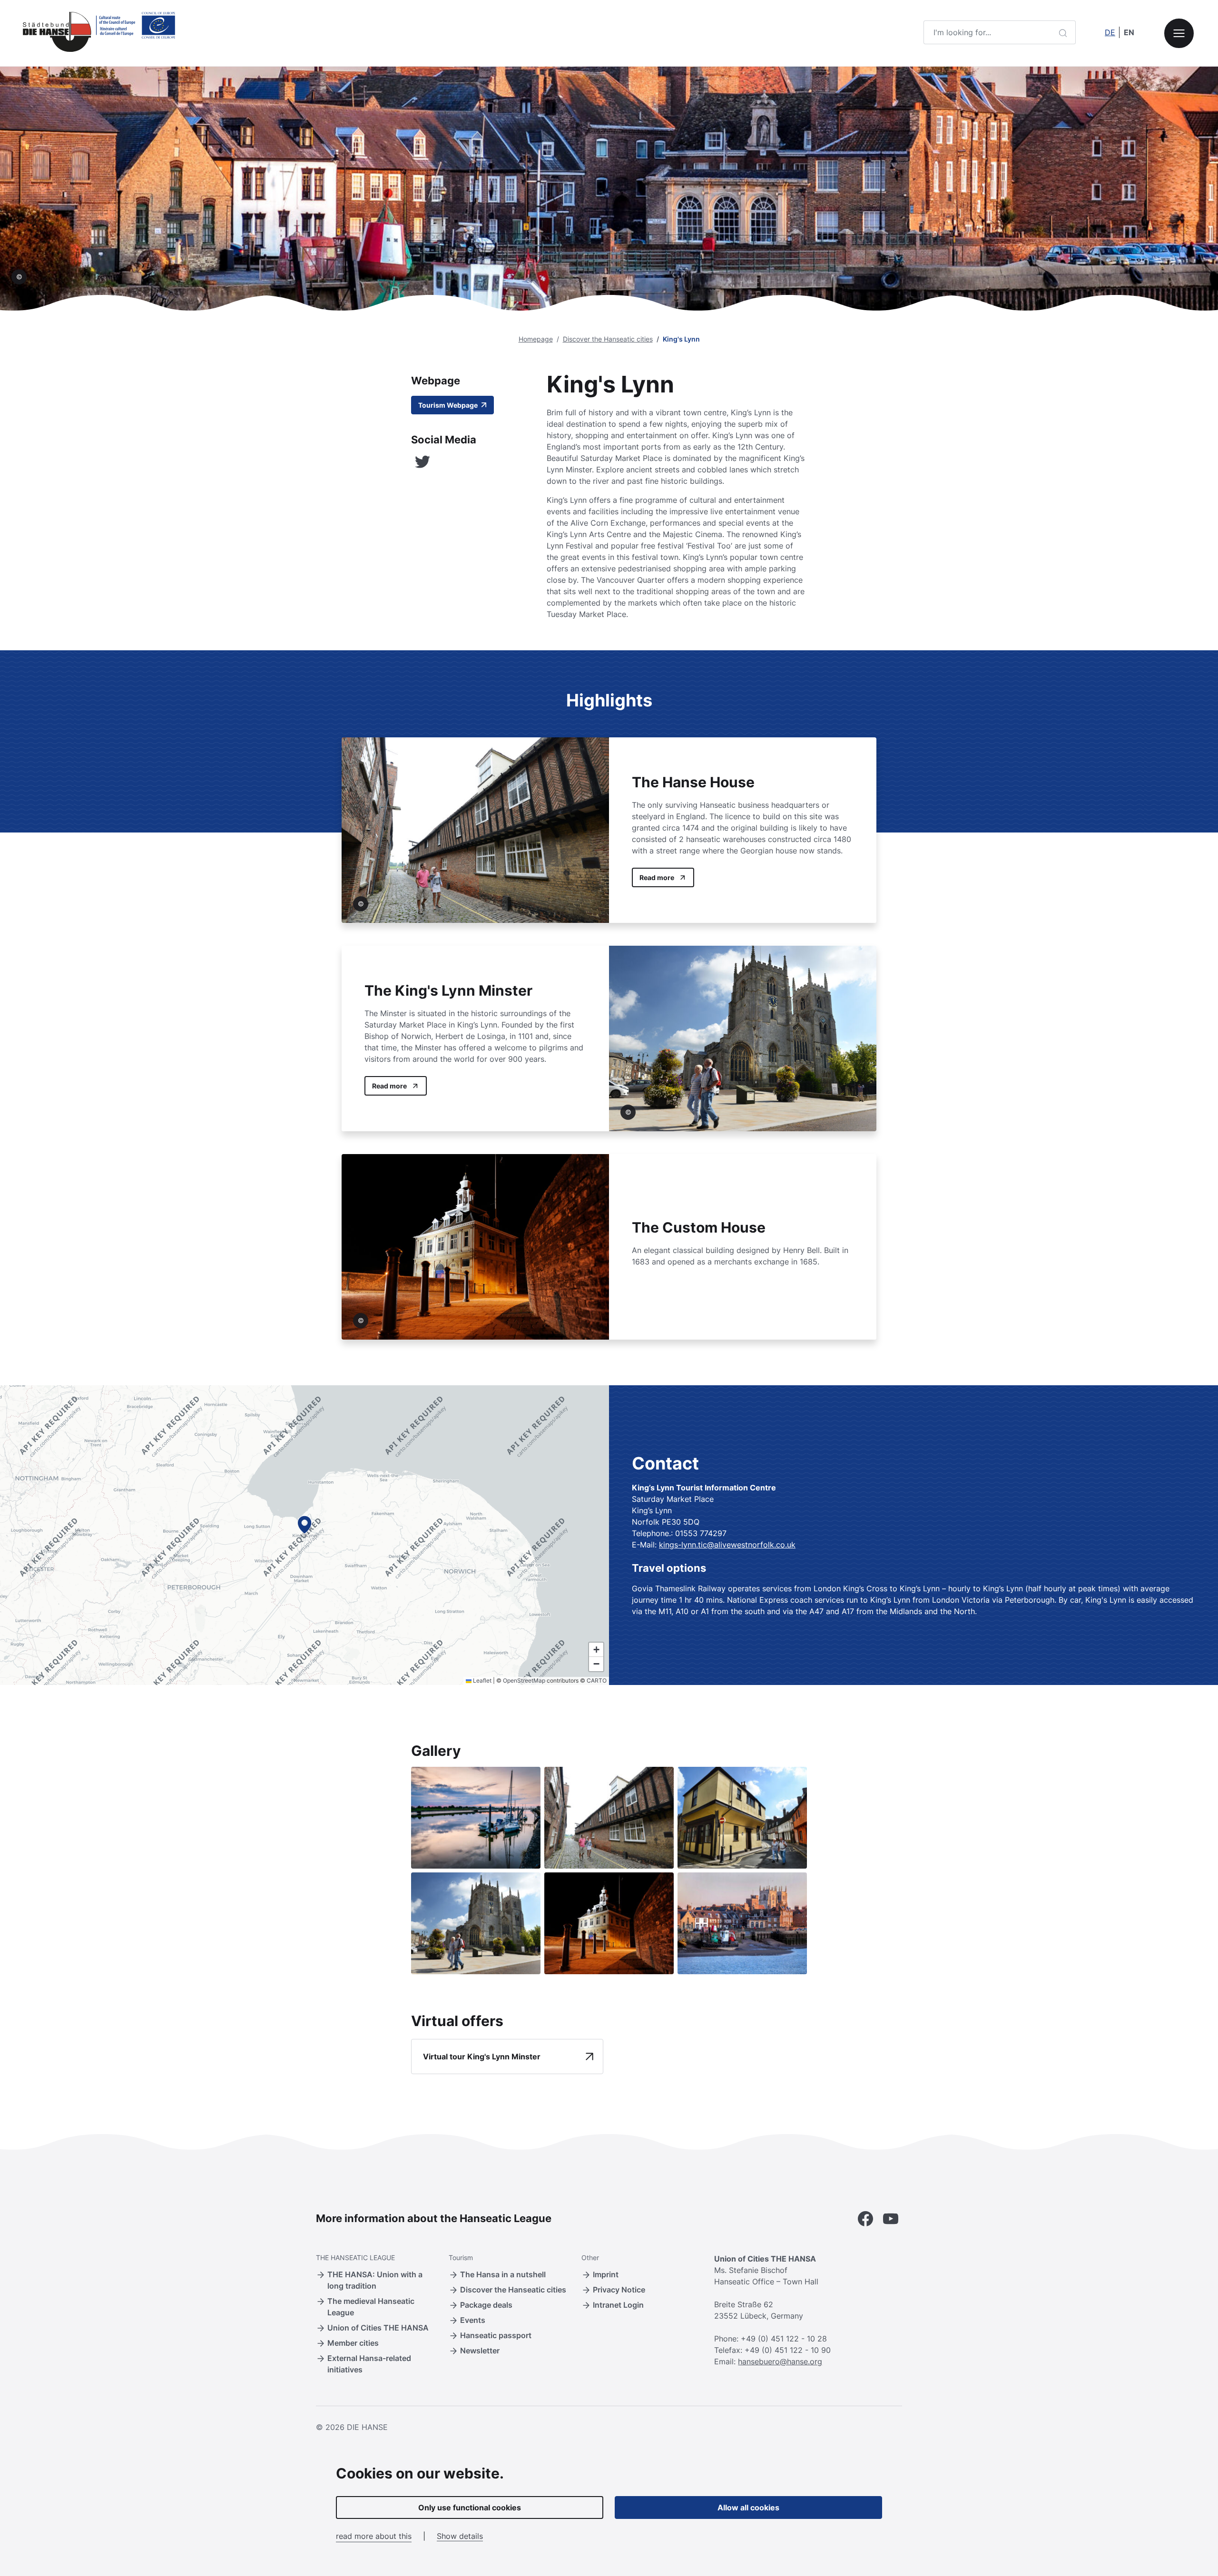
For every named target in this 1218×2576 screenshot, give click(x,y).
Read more (657, 877)
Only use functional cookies (470, 2507)
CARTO (597, 1680)
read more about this (374, 2536)
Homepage (536, 339)
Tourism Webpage (449, 405)
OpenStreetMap (524, 1680)
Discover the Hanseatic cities (608, 339)
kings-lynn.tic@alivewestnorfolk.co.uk (727, 1545)
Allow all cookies (748, 2507)
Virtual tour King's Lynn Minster (482, 2057)
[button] (304, 1525)
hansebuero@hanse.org (780, 2361)
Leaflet (481, 1680)
